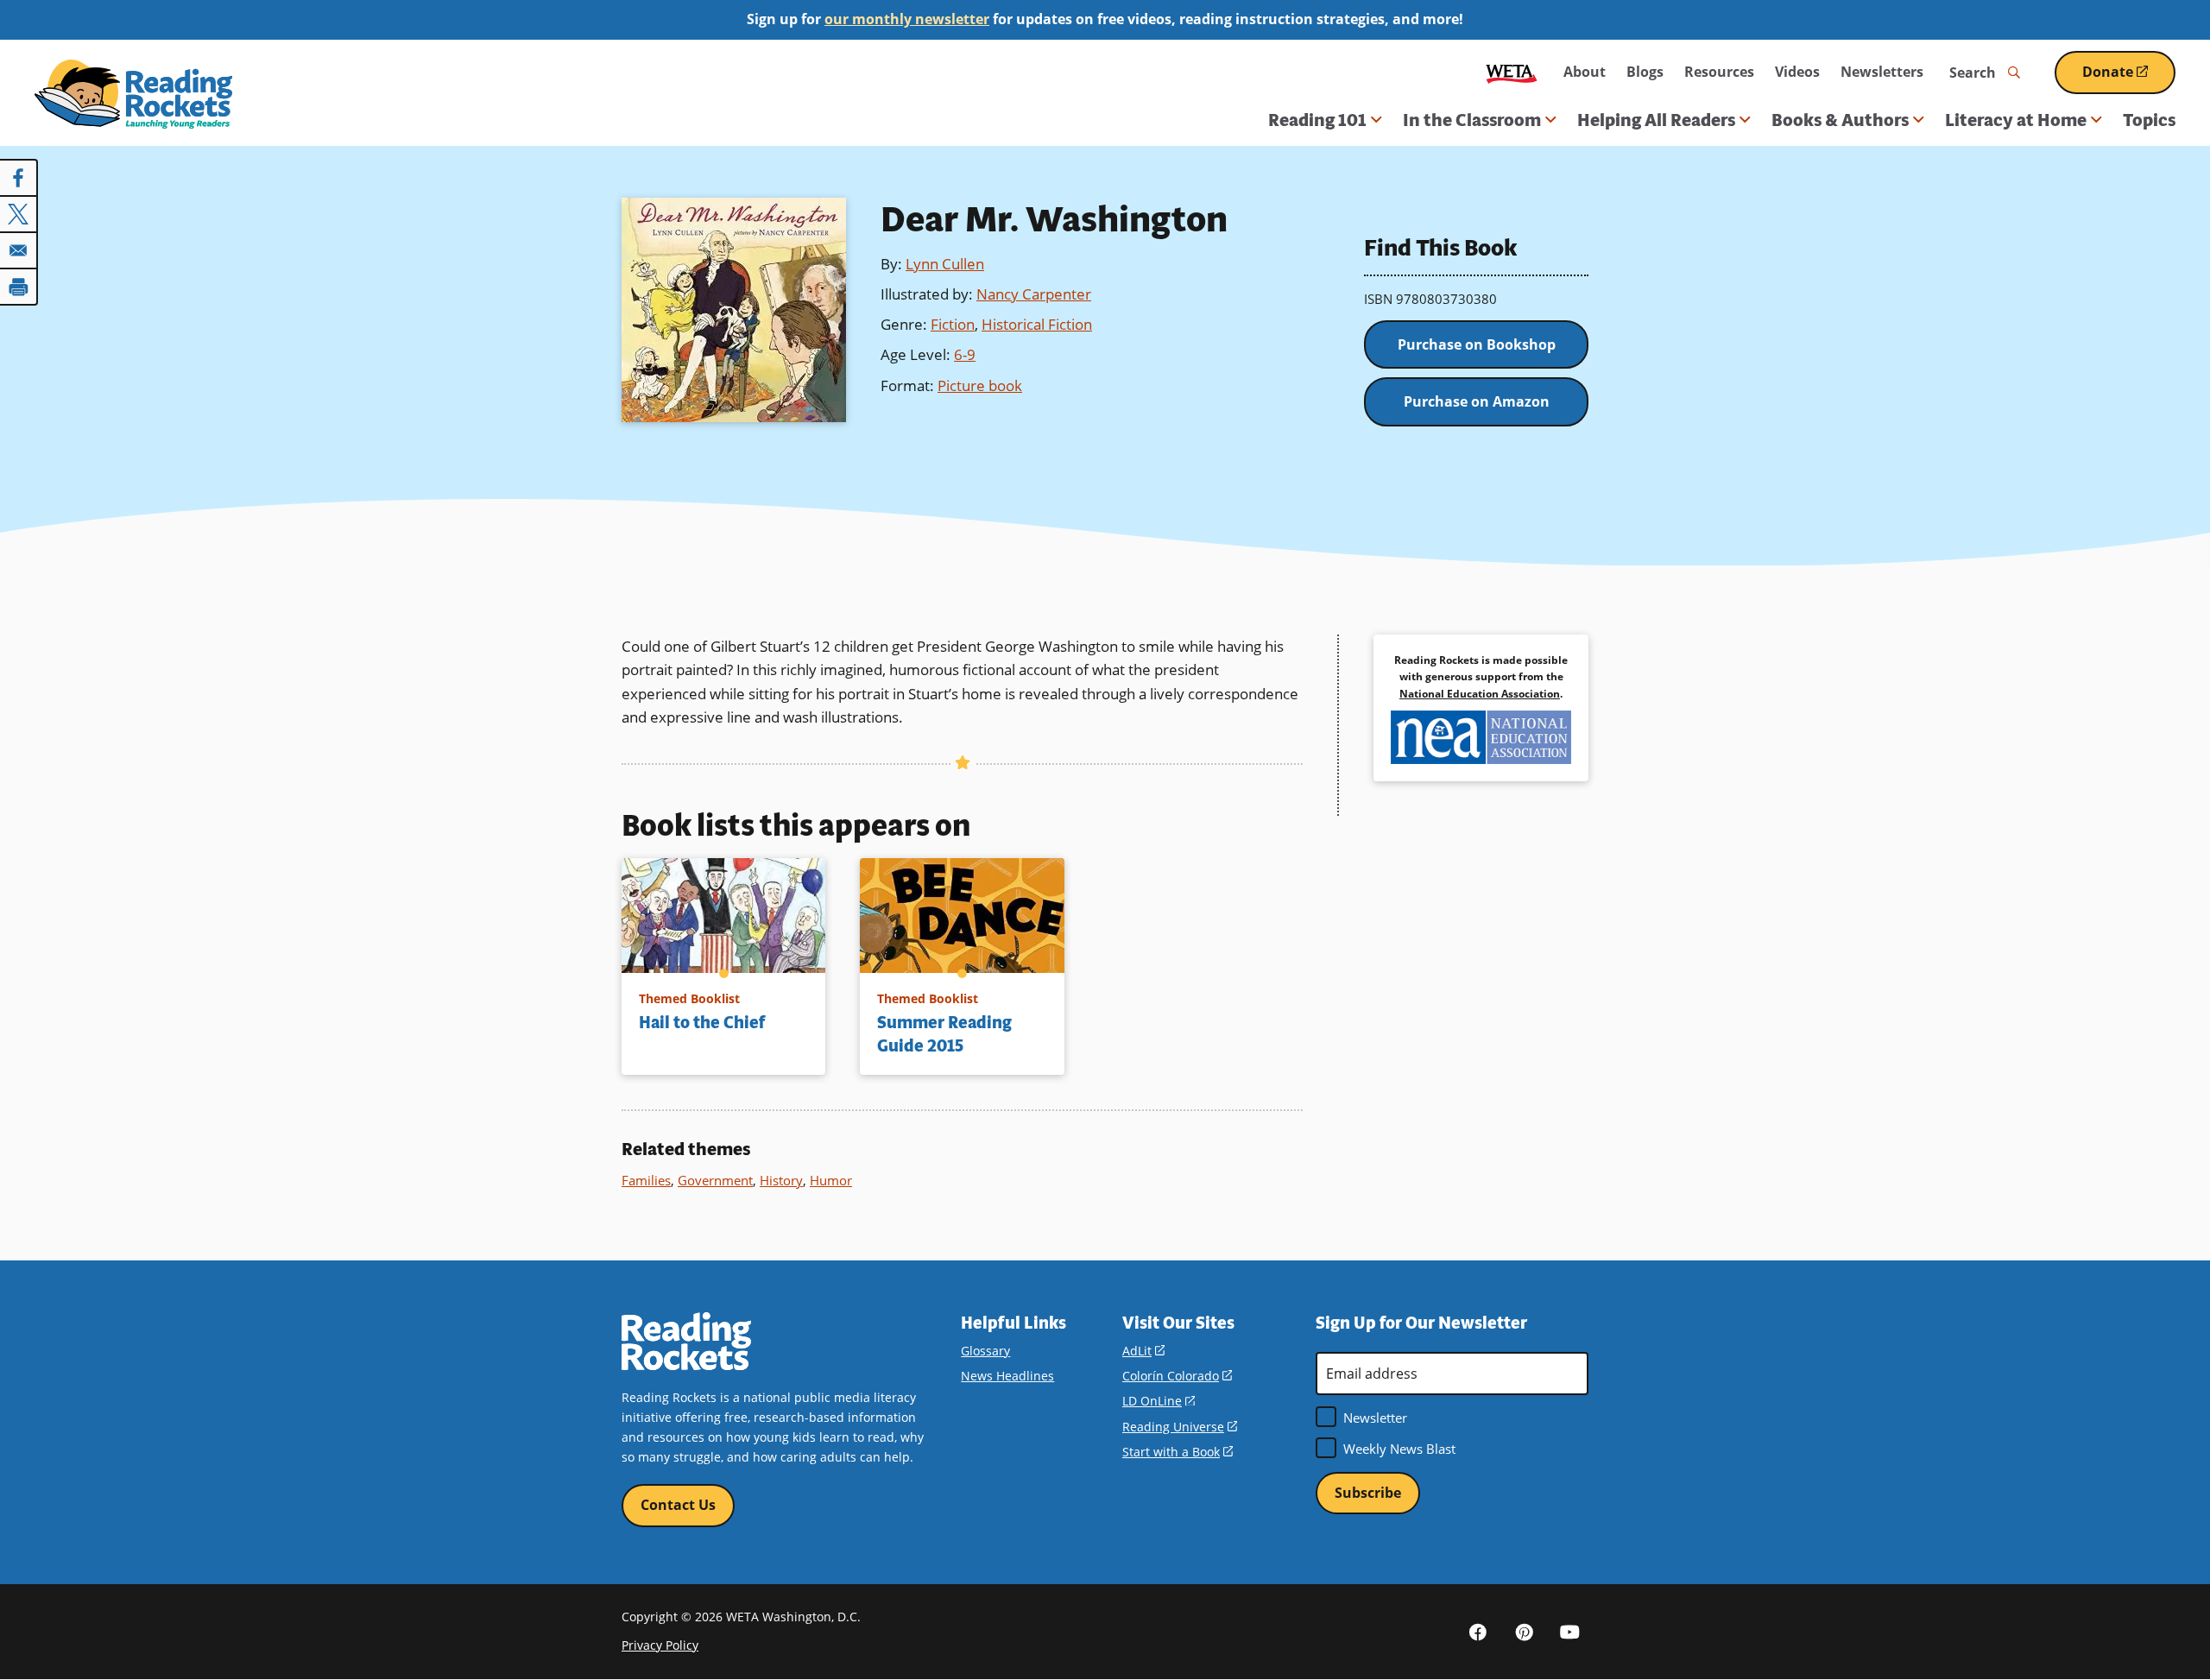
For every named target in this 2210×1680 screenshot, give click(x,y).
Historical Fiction (1037, 324)
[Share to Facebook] (19, 178)
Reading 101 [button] (1317, 120)
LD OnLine (1159, 1401)
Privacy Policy (660, 1645)
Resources (1719, 72)
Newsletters (1882, 72)
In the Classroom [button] (1472, 120)
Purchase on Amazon (1477, 401)
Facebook (1478, 1631)
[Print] (19, 287)
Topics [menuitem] (2149, 120)
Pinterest (1524, 1631)
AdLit (1143, 1351)
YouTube (1569, 1631)
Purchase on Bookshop (1477, 344)
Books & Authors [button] (1840, 120)
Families (646, 1180)
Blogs (1645, 72)
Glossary (985, 1351)
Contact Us (678, 1505)
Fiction (953, 324)
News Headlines (1007, 1376)
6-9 (965, 354)
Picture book (980, 385)
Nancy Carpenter (1034, 294)
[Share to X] (19, 214)
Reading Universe (1180, 1427)
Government (715, 1180)
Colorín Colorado (1177, 1376)
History (781, 1180)
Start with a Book (1178, 1452)
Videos (1797, 72)
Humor (831, 1180)
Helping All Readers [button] (1656, 120)
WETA (1512, 72)
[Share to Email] (19, 250)
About (1585, 72)
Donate (2129, 78)
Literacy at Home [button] (2016, 120)
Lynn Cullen (945, 264)
